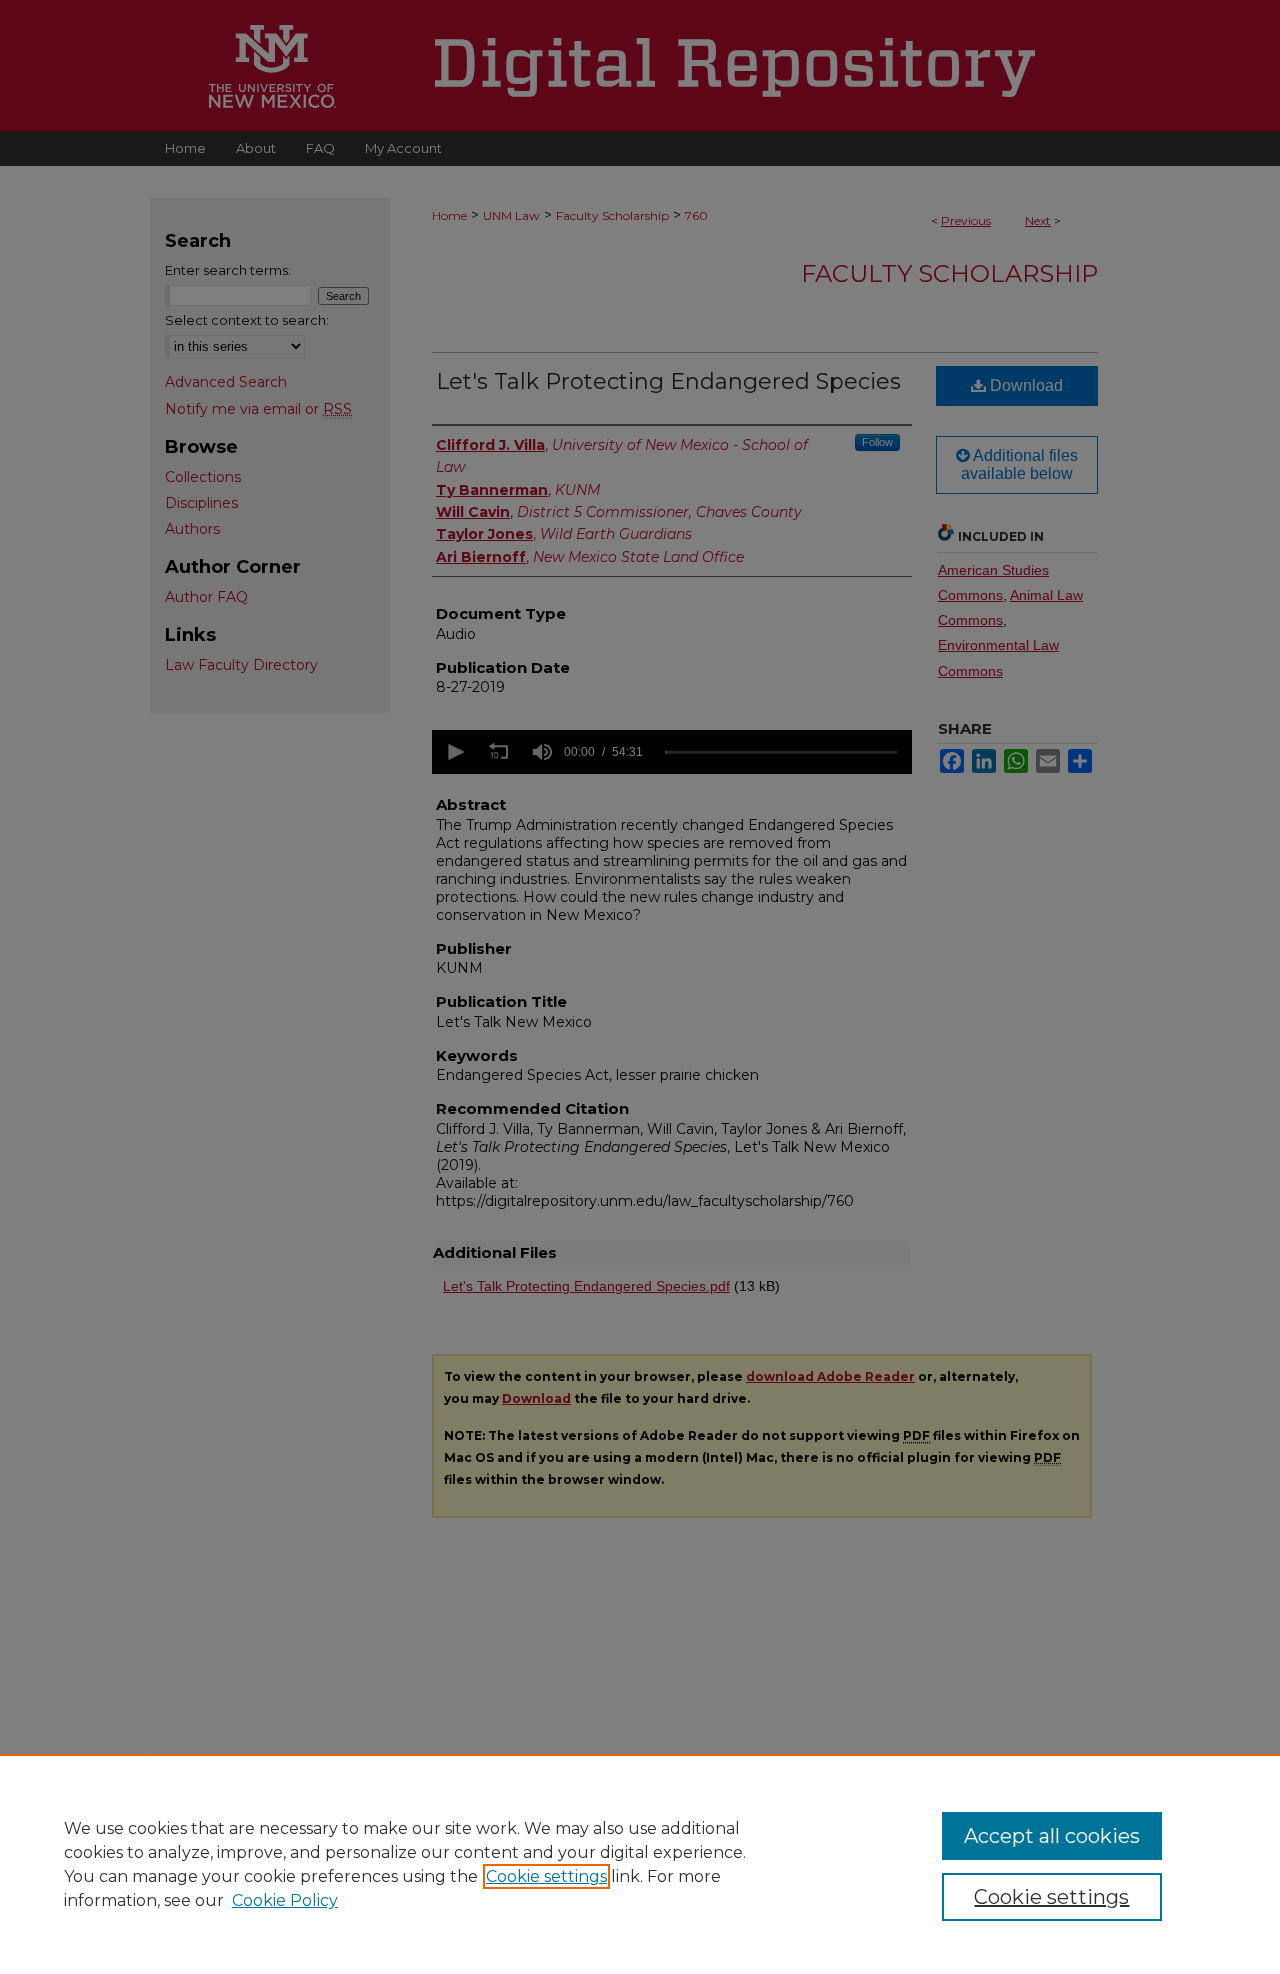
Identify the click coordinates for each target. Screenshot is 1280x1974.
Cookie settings (546, 1876)
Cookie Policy (285, 1900)
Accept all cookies (1052, 1836)
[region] (640, 1864)
